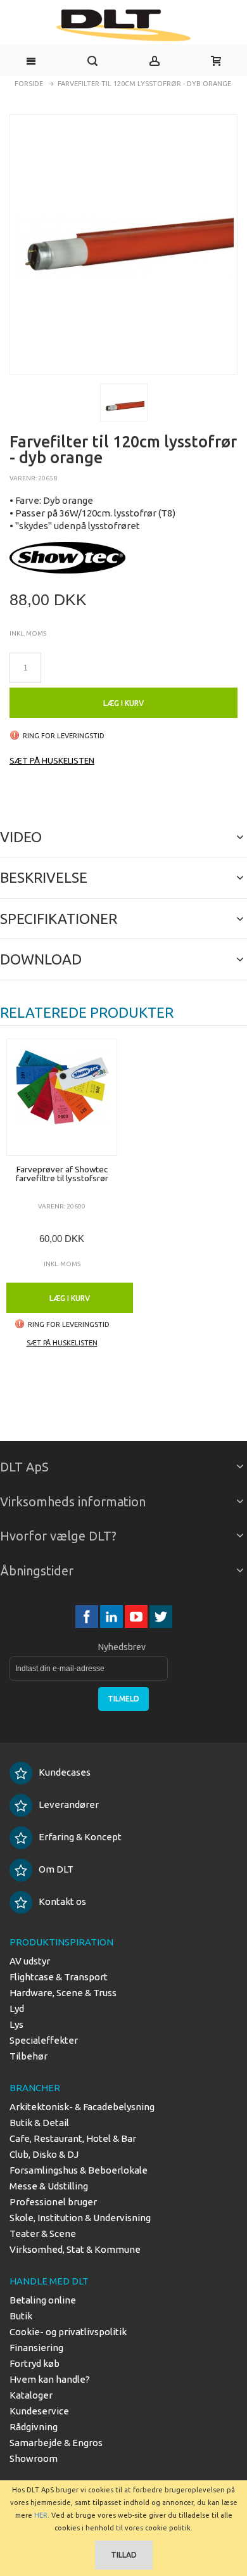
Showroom (34, 2458)
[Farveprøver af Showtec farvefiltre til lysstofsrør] (62, 1097)
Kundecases (65, 1772)
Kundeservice (39, 2411)
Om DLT (56, 1869)
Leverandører (69, 1804)
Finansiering (36, 2348)
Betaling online (43, 2300)
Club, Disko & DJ (44, 2154)
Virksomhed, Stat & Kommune (75, 2249)
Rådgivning (34, 2427)
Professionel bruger (53, 2202)
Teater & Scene (43, 2233)
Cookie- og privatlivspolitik (68, 2332)
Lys (16, 2024)
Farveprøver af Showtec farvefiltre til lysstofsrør (62, 1174)
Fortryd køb (35, 2363)
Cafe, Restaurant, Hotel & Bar (73, 2138)
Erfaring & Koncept (80, 1837)
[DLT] (123, 25)
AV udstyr (30, 1961)
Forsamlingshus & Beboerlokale (79, 2170)
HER (41, 2515)
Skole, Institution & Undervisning (80, 2218)
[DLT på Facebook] (88, 1617)
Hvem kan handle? (50, 2379)
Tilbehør (28, 2056)
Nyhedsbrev (122, 1647)
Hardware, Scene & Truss (63, 1993)
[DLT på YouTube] (137, 1617)
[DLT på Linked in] (112, 1617)
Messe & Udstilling (49, 2186)
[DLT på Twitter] (161, 1617)
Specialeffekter (44, 2040)
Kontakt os (62, 1901)
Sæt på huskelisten (52, 760)
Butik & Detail (39, 2123)
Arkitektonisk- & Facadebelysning (82, 2107)
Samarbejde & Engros (56, 2443)
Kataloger (31, 2395)
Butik (21, 2316)
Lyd (17, 2009)
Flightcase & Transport (59, 1977)
